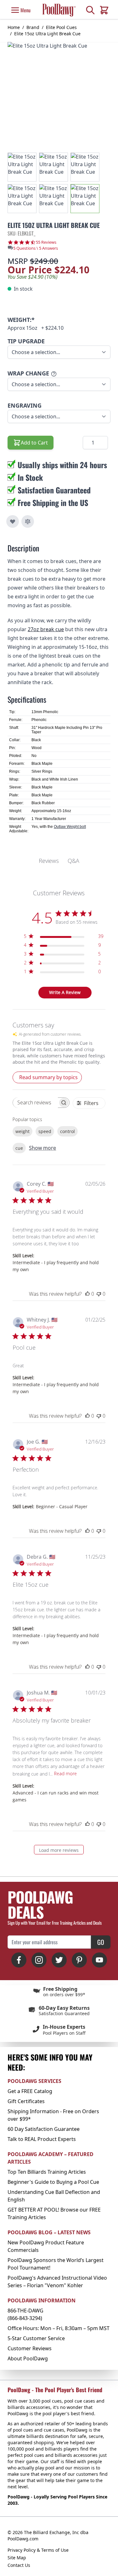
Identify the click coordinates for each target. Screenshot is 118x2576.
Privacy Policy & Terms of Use (38, 2550)
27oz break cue (46, 629)
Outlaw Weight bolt (70, 827)
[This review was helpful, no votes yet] (87, 1294)
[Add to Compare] (28, 521)
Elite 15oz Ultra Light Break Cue (47, 34)
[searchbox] (35, 1103)
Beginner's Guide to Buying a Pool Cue (53, 2182)
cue (19, 1148)
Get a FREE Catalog (30, 2091)
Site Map (17, 2558)
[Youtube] (99, 1960)
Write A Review (65, 992)
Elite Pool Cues (61, 27)
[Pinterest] (79, 1960)
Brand (33, 27)
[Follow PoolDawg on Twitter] (59, 1960)
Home (14, 27)
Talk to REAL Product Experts (42, 2139)
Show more (42, 1148)
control (67, 1131)
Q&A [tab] (73, 861)
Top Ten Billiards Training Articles (47, 2172)
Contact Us (19, 2565)
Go (101, 1942)
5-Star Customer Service (36, 2338)
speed (45, 1131)
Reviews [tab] (49, 861)
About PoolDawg (28, 2358)
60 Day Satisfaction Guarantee (44, 2129)
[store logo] (59, 10)
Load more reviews (59, 1850)
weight (22, 1131)
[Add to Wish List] (13, 521)
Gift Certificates (26, 2101)
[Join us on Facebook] (19, 1960)
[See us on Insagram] (39, 1960)
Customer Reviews (30, 2348)
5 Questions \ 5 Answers (36, 248)
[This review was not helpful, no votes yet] (99, 1294)
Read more (65, 1774)
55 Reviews (46, 242)
